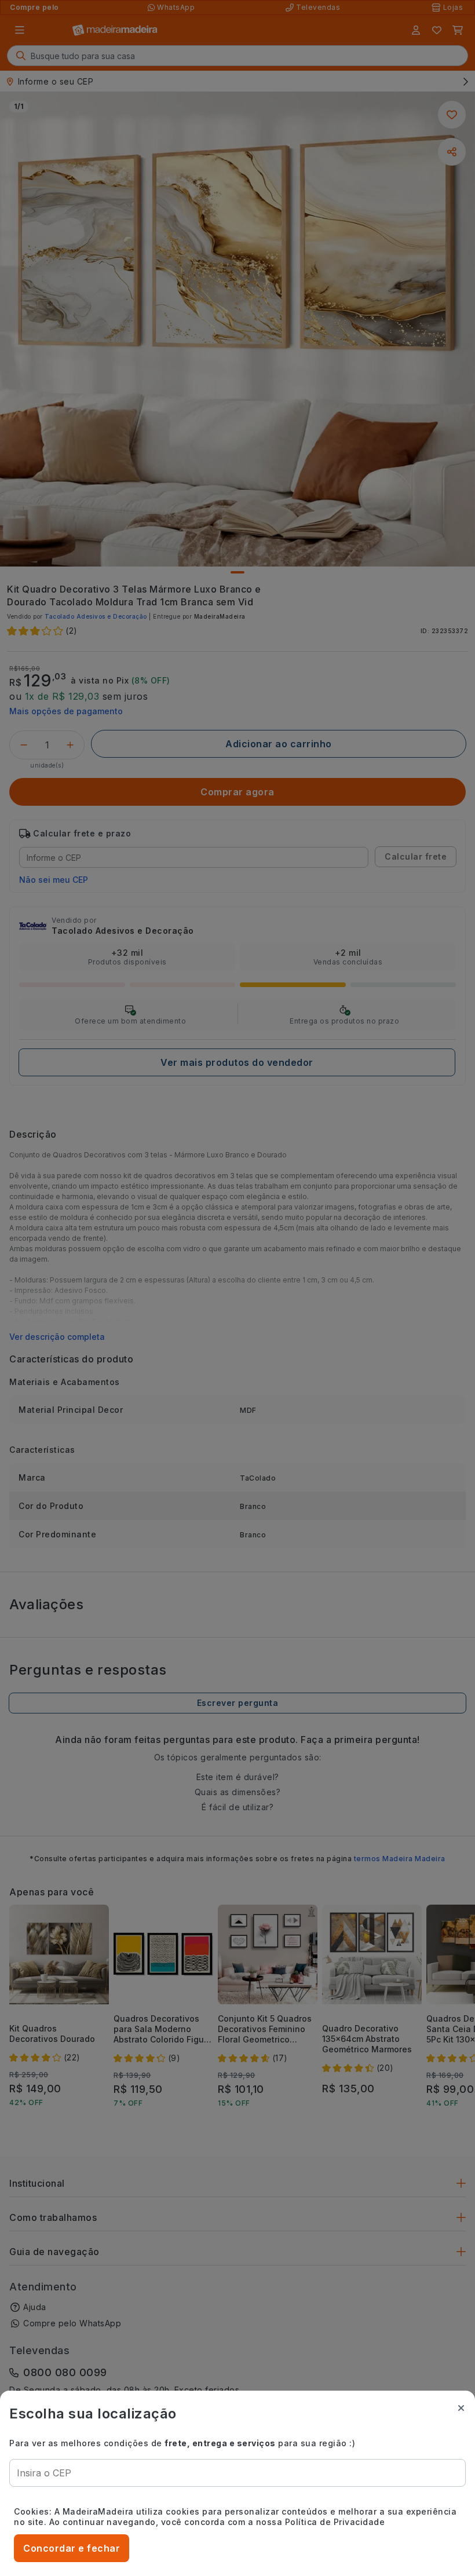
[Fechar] (461, 2408)
